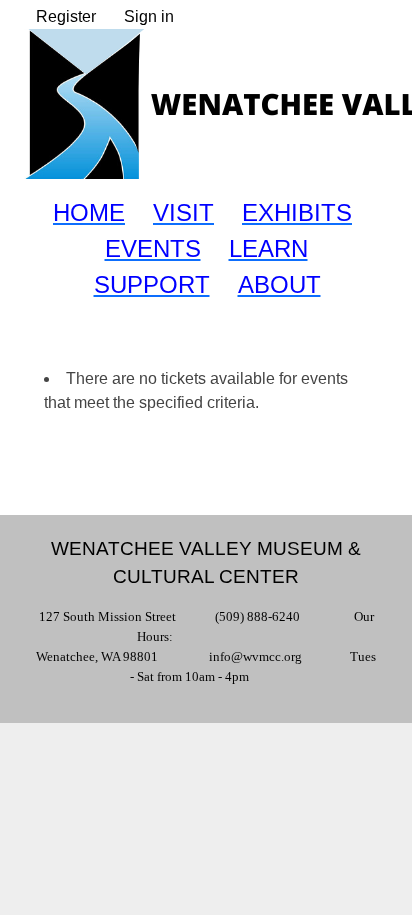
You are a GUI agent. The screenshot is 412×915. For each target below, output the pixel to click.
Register (66, 16)
